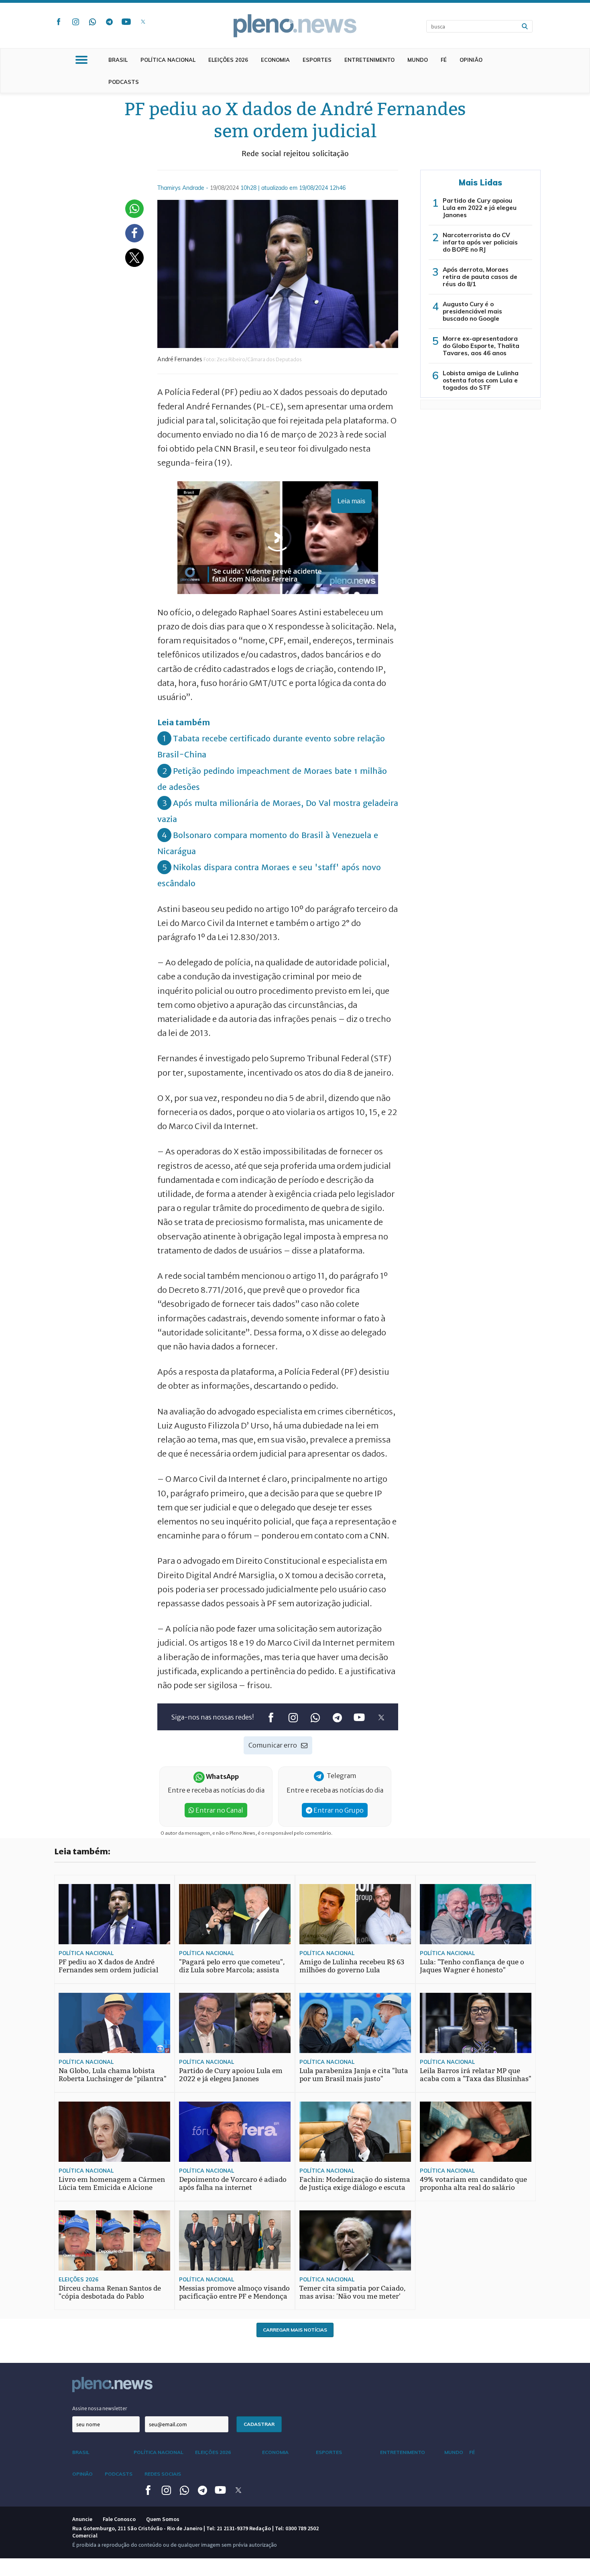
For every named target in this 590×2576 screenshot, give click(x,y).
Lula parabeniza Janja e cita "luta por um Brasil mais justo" (354, 2075)
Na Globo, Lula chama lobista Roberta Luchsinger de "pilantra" (113, 2075)
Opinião (471, 60)
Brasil (118, 60)
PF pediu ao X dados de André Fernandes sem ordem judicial (108, 1966)
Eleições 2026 (228, 60)
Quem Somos (163, 2519)
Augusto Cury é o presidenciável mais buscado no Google (472, 311)
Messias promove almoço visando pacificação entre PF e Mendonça (234, 2292)
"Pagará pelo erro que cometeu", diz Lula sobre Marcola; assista (232, 1966)
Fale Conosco (119, 2519)
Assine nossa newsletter (100, 2408)
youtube (126, 22)
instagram (75, 22)
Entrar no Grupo (338, 1810)
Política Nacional (168, 60)
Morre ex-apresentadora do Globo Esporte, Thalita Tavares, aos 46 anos (481, 346)
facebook (59, 22)
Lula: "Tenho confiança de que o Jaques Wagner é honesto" (472, 1966)
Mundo (418, 60)
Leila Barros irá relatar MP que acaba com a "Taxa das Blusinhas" (476, 2075)
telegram (109, 22)
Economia (275, 60)
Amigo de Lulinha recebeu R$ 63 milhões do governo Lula (352, 1966)
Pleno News (295, 26)
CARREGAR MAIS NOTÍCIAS (295, 2330)
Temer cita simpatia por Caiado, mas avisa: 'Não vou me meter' (353, 2292)
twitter (143, 22)
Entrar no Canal (219, 1810)
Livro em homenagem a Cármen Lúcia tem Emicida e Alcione (112, 2184)
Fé (444, 60)
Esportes (317, 60)
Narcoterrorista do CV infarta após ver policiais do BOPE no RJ (480, 242)
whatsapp (92, 22)
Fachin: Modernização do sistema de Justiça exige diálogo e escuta (355, 2184)
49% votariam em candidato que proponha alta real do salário (473, 2184)
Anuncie (82, 2519)
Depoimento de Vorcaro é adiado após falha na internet (233, 2184)
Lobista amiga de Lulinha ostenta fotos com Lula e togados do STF (481, 380)
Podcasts (124, 82)
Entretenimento (369, 60)
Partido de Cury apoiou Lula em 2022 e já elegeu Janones (480, 208)
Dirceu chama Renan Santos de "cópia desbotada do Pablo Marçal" (110, 2296)
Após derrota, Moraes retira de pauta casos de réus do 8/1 (480, 277)
